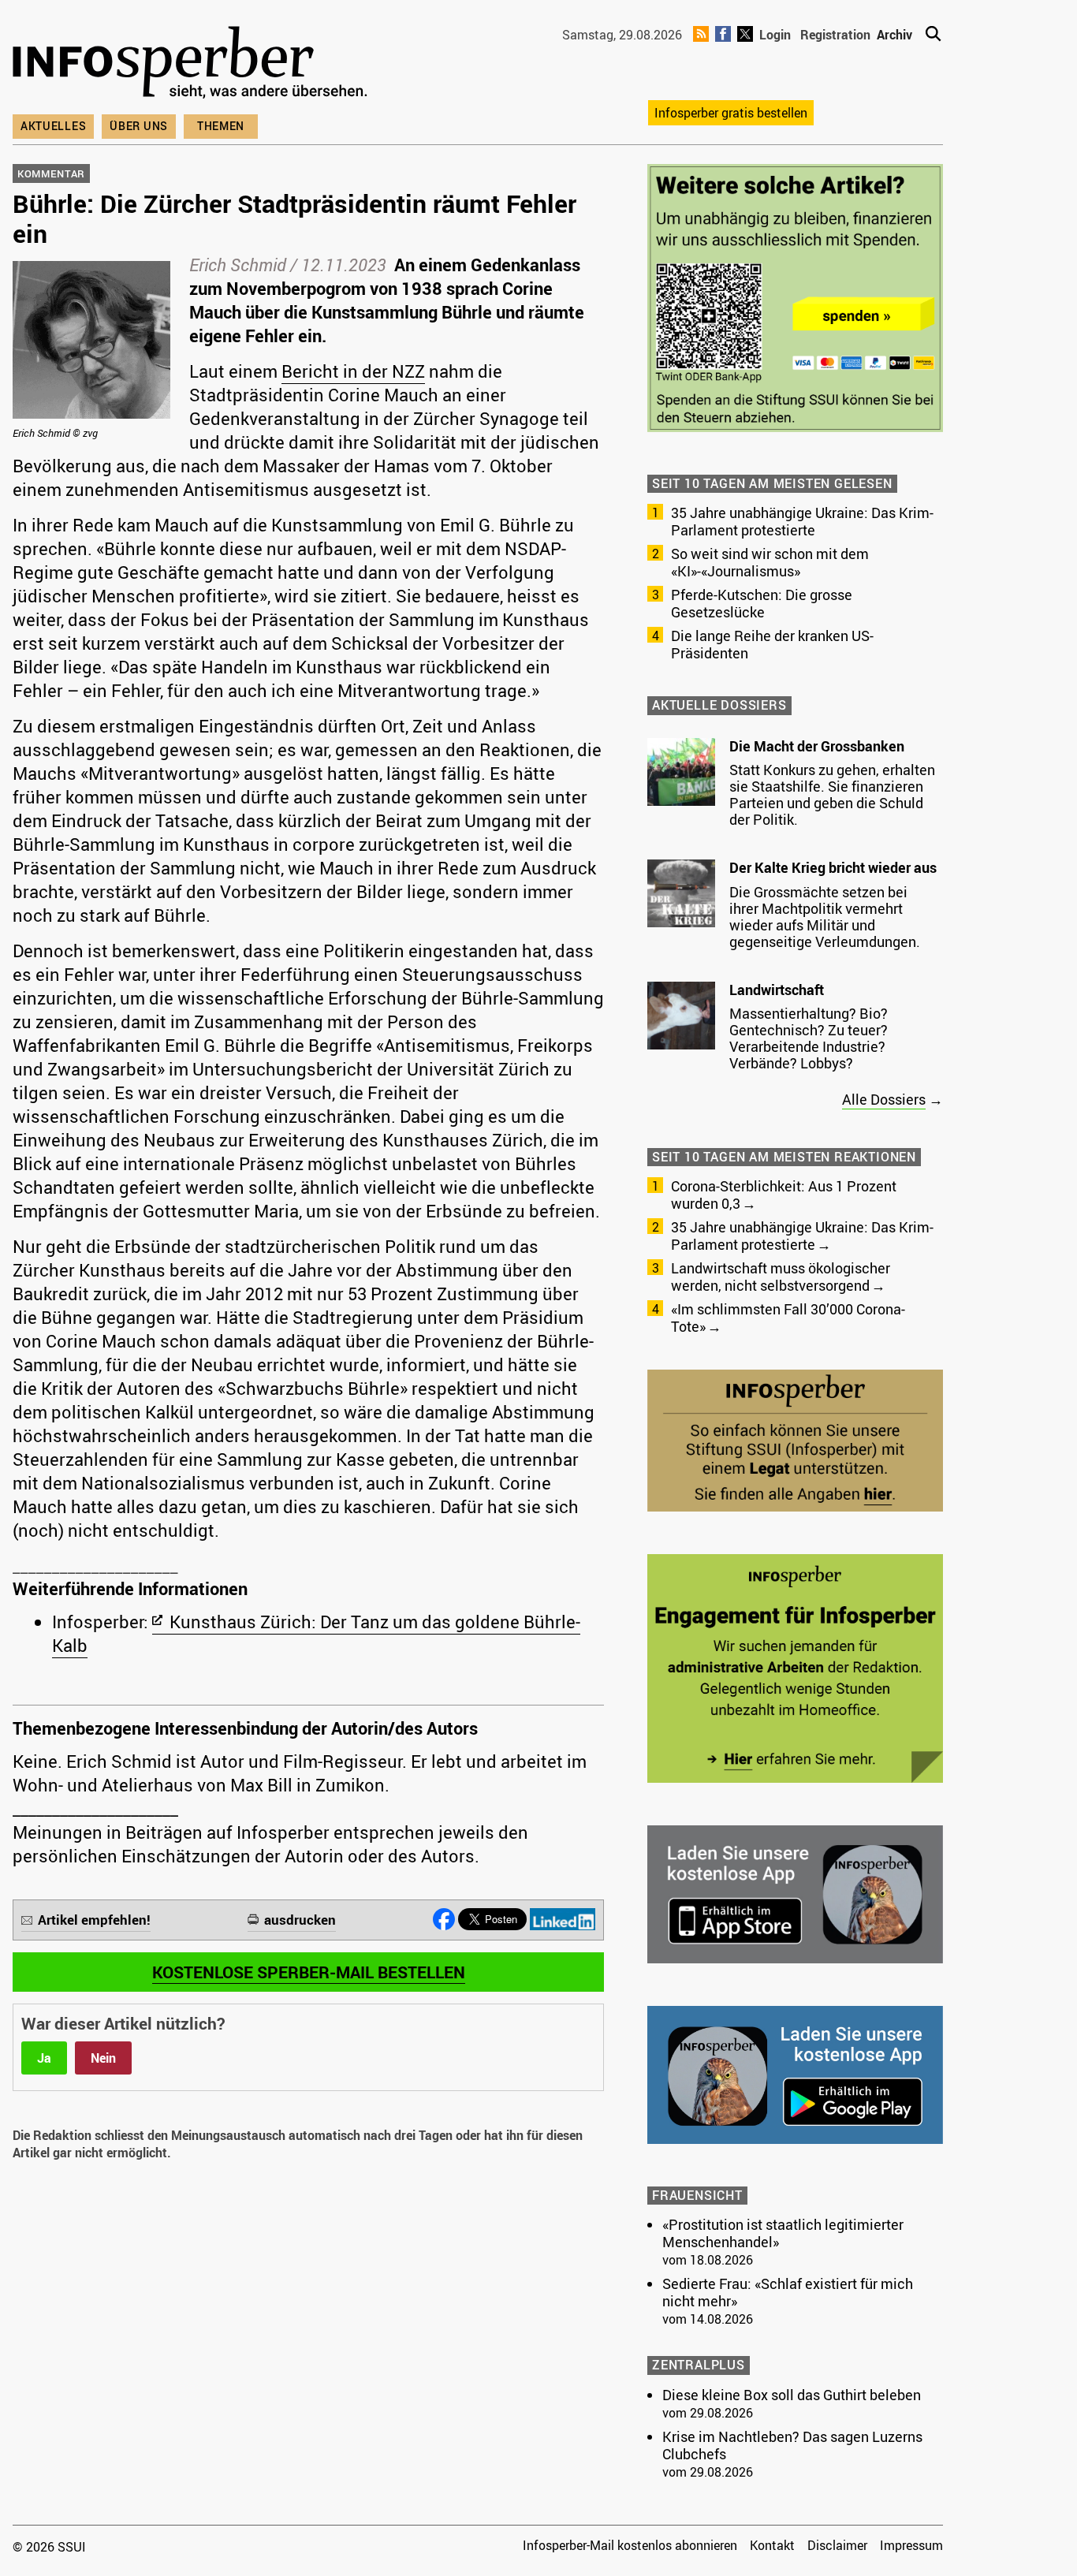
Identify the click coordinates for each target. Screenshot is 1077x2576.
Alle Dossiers (884, 1099)
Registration (835, 35)
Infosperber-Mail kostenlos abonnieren (630, 2545)
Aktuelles (53, 126)
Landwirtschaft (777, 990)
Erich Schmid (238, 265)
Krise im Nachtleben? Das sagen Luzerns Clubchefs (792, 2445)
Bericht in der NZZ (353, 371)
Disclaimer (837, 2545)
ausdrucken (300, 1920)
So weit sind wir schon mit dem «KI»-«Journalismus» (770, 562)
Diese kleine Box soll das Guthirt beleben (792, 2395)
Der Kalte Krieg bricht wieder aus (833, 867)
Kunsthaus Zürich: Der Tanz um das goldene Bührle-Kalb (316, 1633)
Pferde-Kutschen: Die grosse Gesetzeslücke (762, 603)
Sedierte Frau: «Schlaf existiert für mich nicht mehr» (788, 2292)
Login (775, 35)
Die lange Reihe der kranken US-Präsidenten (772, 644)
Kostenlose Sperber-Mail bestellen (309, 1972)
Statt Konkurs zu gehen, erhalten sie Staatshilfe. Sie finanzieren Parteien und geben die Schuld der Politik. (832, 794)
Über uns (139, 126)
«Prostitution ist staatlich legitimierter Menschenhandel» (783, 2233)
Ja (44, 2058)
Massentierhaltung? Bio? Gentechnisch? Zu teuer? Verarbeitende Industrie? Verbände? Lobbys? (809, 1038)
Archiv (894, 35)
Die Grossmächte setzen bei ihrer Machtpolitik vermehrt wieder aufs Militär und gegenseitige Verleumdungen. (825, 917)
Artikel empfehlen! (94, 1920)
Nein (103, 2058)
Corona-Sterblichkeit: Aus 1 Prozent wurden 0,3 (784, 1195)
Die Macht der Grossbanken (817, 746)
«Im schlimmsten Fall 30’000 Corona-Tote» (788, 1318)
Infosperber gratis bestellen (731, 113)
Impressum (911, 2545)
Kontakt (772, 2545)
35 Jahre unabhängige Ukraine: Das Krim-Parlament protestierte (802, 521)
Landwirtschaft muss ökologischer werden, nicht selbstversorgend (781, 1277)
